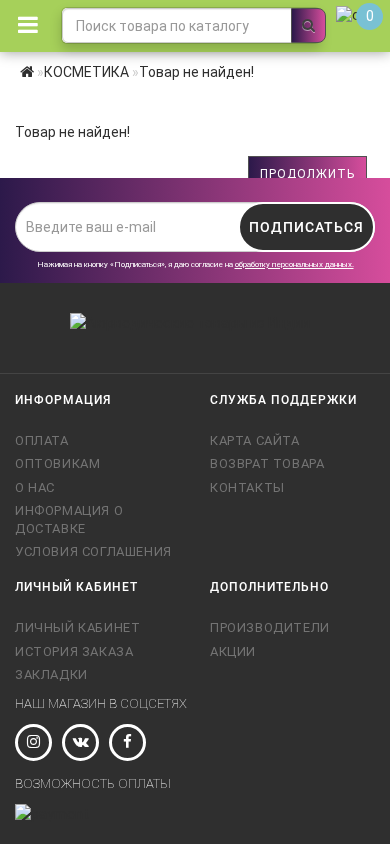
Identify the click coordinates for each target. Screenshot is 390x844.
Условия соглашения (93, 551)
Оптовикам (57, 463)
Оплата (42, 440)
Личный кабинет (77, 627)
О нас (35, 487)
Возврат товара (267, 463)
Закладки (51, 674)
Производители (270, 627)
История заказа (74, 651)
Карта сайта (255, 440)
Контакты (247, 487)
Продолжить (307, 174)
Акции (233, 651)
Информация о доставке (69, 519)
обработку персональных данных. (294, 264)
